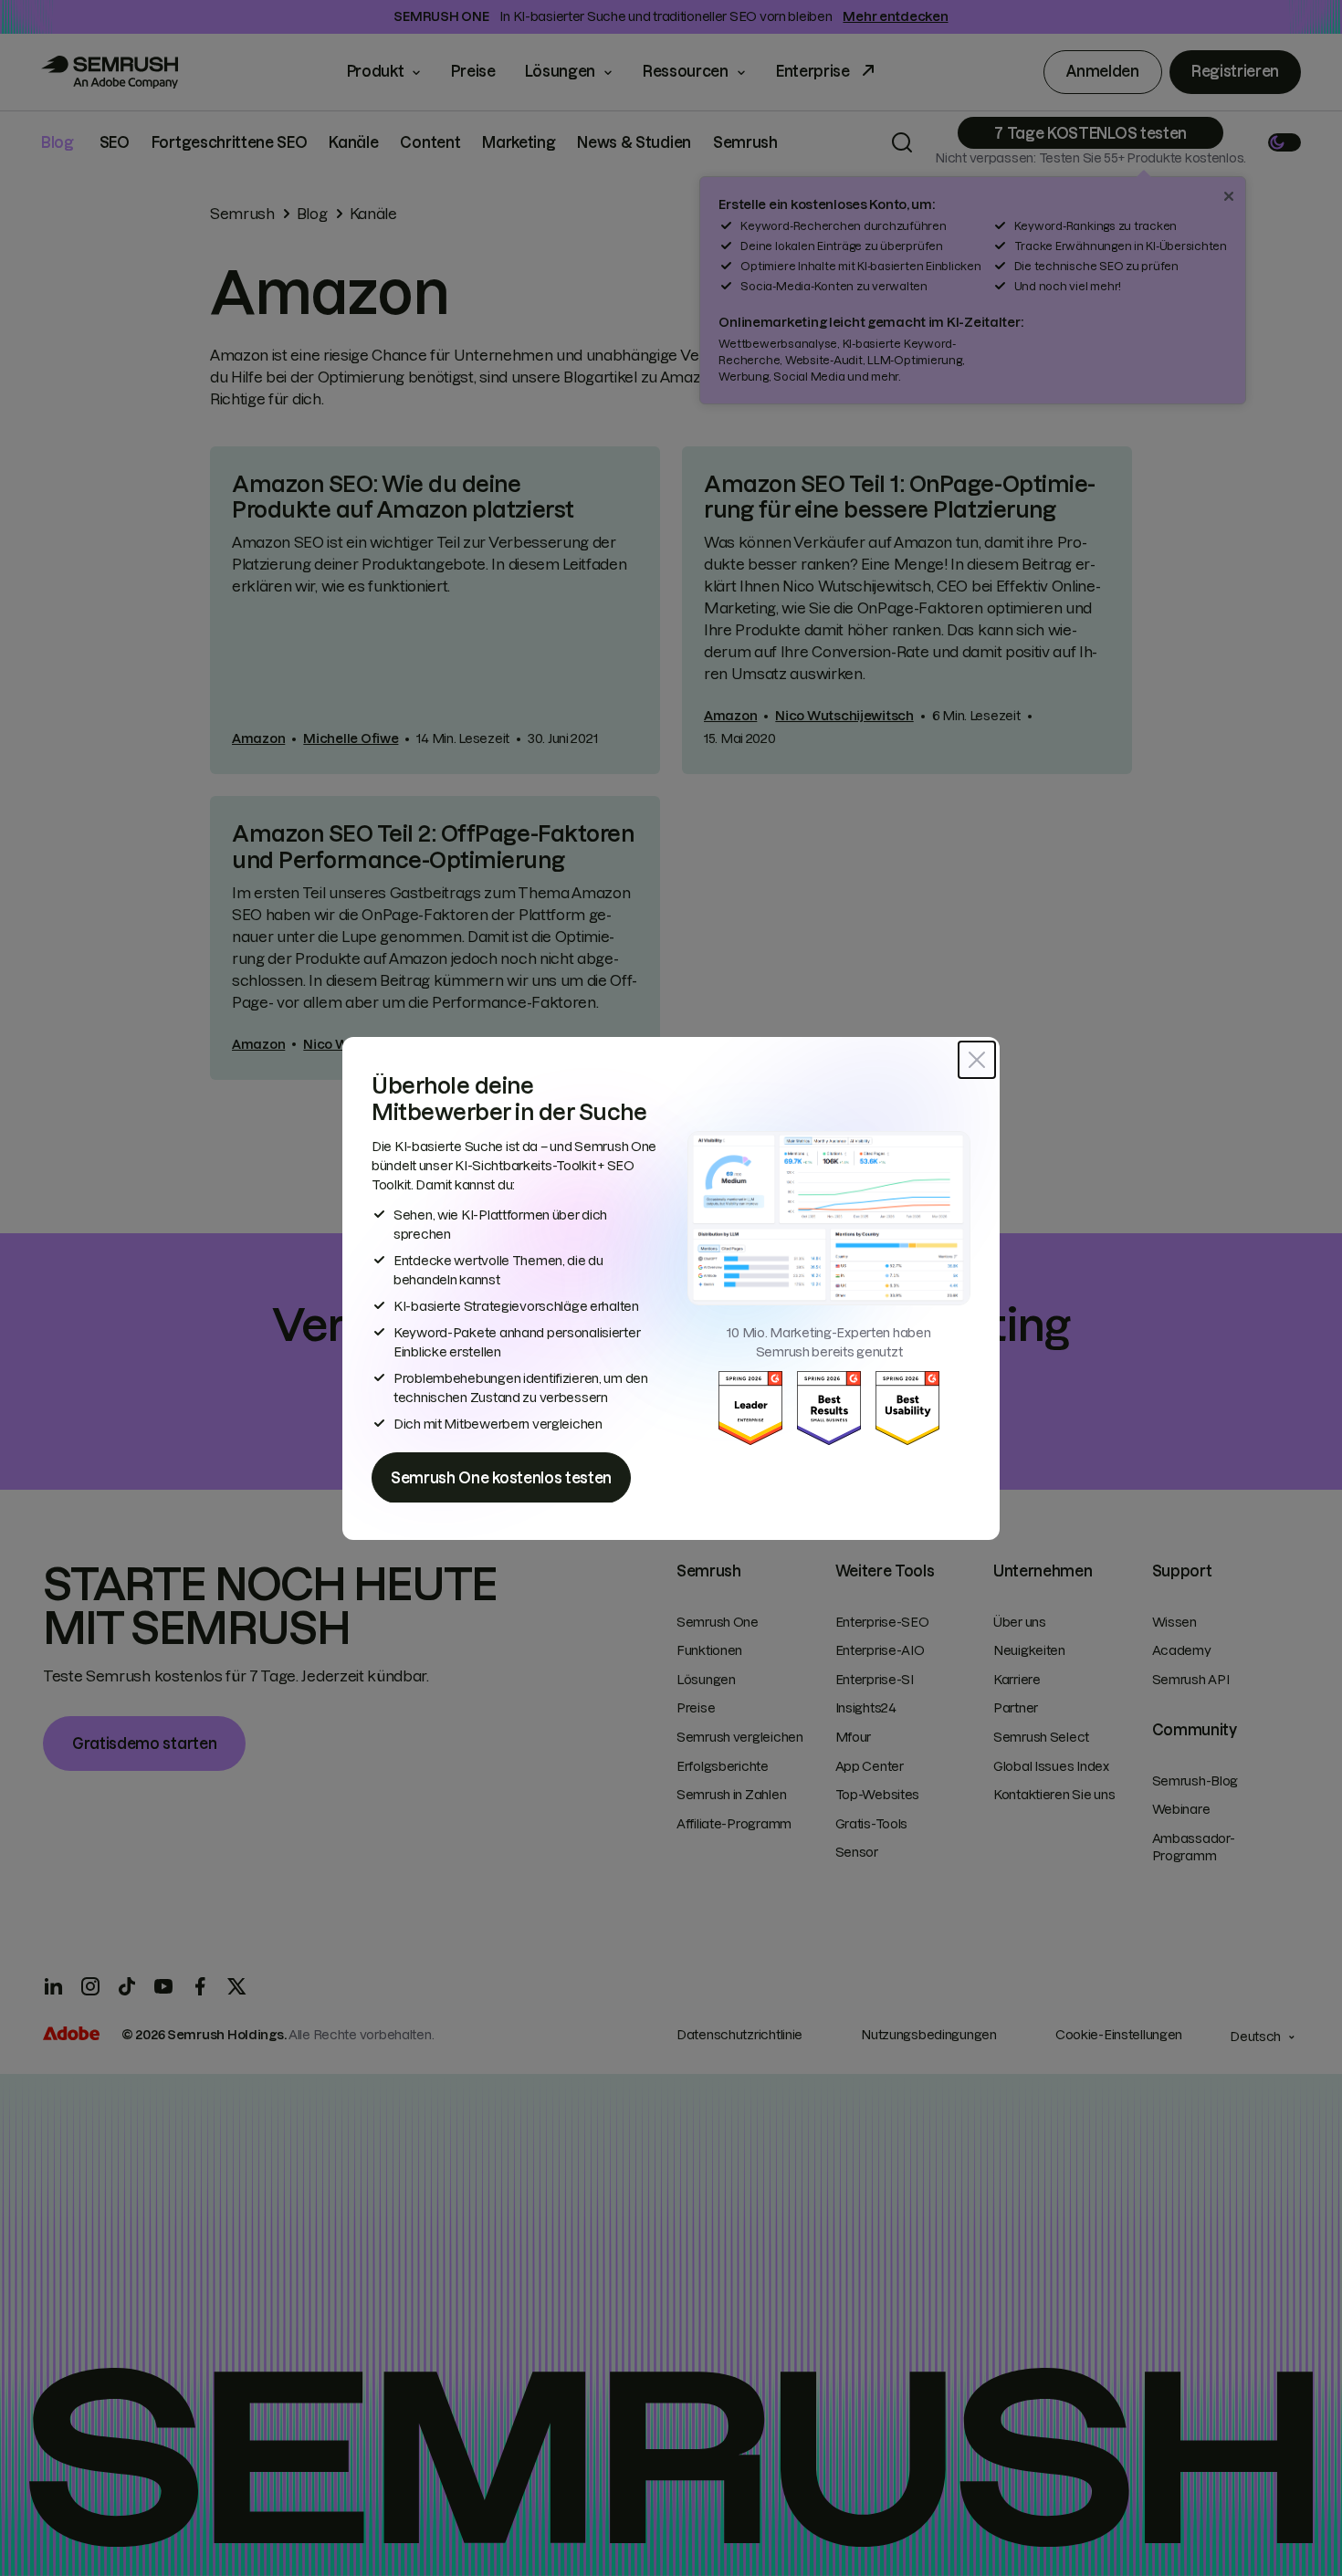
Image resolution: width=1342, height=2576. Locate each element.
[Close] (977, 1060)
